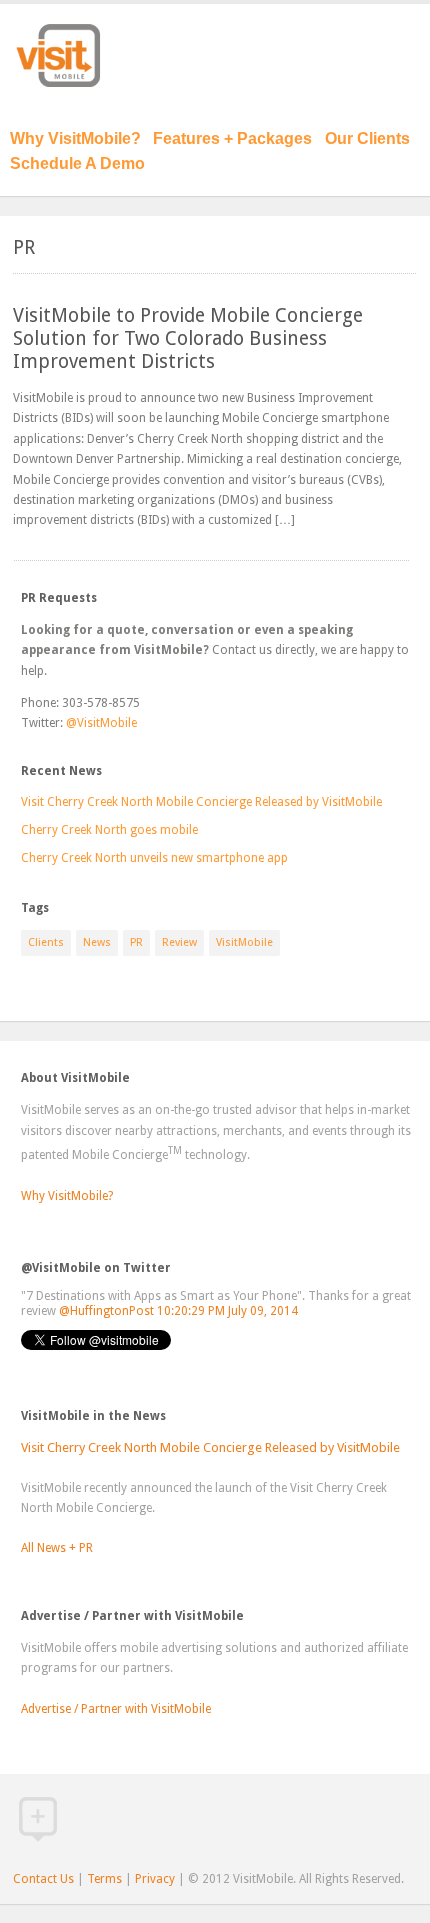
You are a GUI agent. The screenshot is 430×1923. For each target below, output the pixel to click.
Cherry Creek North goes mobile (109, 830)
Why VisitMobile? (75, 138)
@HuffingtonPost (106, 1311)
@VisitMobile (101, 723)
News (97, 942)
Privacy (155, 1879)
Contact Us (43, 1879)
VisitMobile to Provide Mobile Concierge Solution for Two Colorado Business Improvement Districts (188, 338)
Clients (46, 942)
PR (136, 942)
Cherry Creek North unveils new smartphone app (154, 858)
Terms (104, 1879)
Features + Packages (232, 138)
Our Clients (367, 138)
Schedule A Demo (77, 163)
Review (179, 942)
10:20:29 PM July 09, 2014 (227, 1311)
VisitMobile (244, 942)
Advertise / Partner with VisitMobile (116, 1709)
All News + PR (57, 1548)
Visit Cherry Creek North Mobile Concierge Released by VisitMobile (201, 802)
